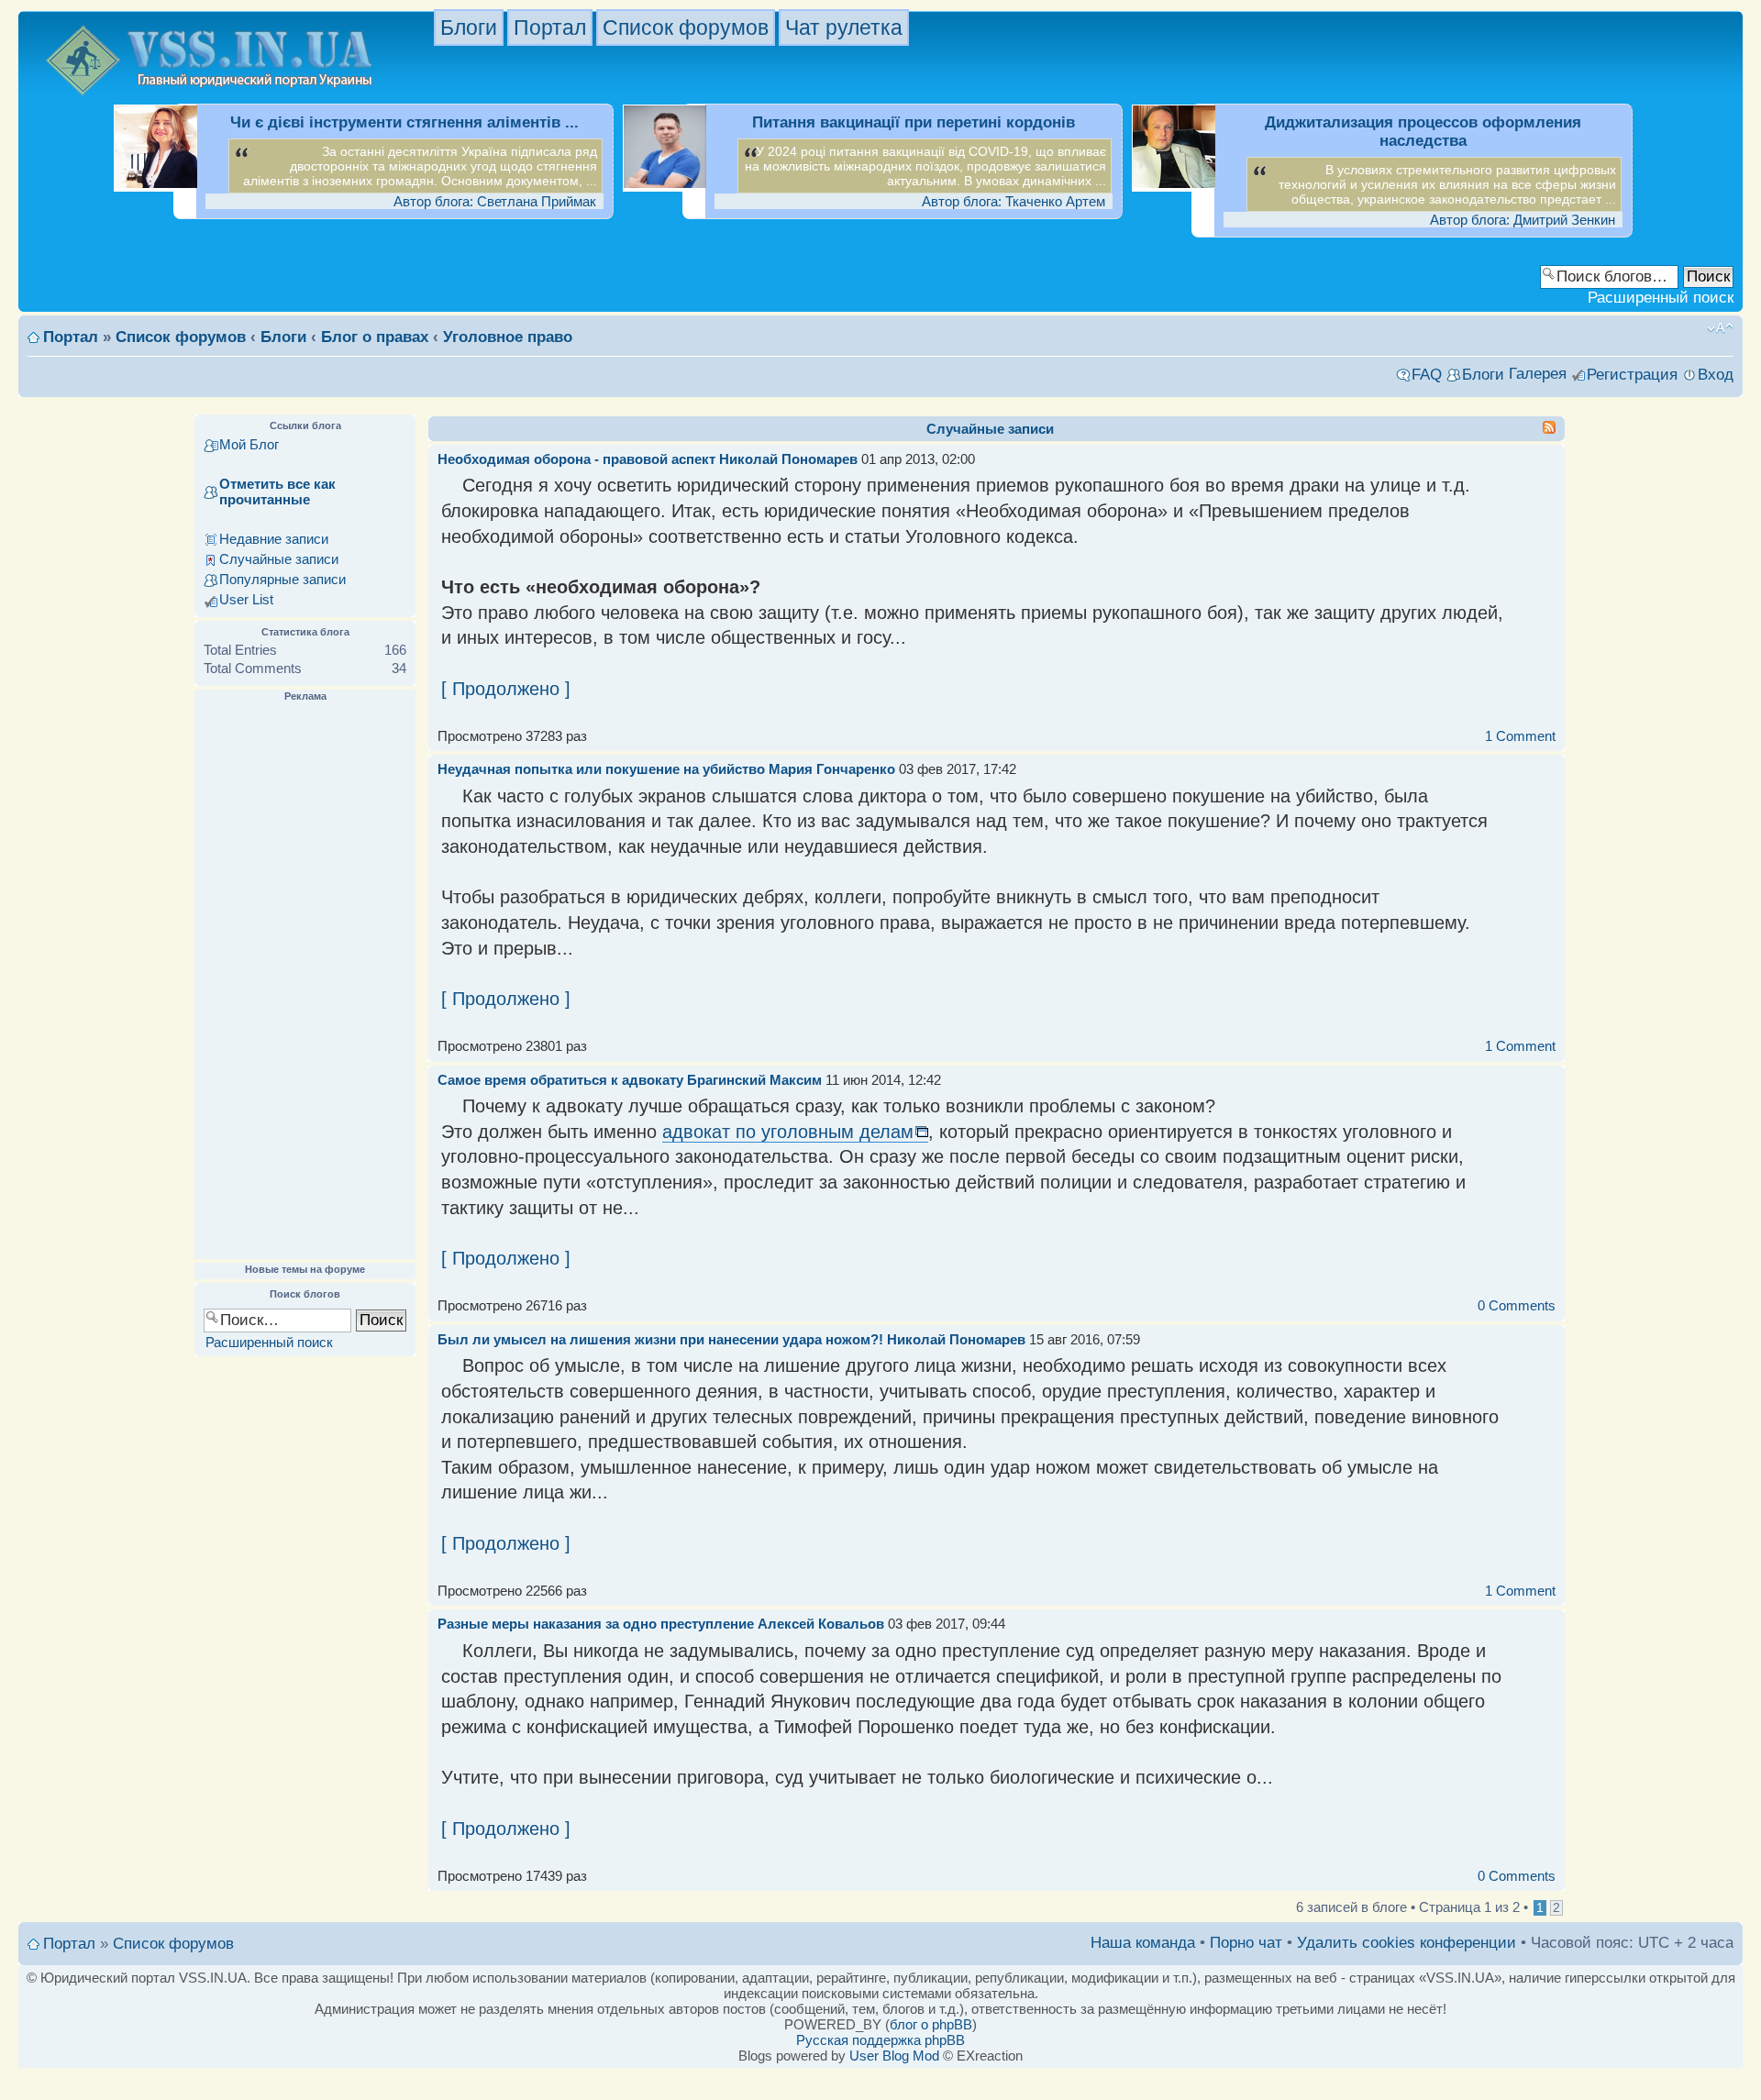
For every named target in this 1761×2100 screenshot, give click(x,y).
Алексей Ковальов (821, 1624)
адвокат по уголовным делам (788, 1132)
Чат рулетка (844, 28)
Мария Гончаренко (832, 769)
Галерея (1538, 374)
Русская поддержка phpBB (880, 2040)
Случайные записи (279, 559)
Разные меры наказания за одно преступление (596, 1624)
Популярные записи (282, 579)
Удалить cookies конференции (1407, 1943)
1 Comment (1520, 736)
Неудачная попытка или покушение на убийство (601, 769)
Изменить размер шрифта (1720, 328)
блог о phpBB (931, 2024)
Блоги (469, 28)
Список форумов (686, 28)
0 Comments (1517, 1305)
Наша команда (1143, 1943)
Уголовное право (508, 337)
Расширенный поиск (1661, 298)
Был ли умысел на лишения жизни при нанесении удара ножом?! (660, 1339)
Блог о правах (375, 337)
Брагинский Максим (754, 1080)
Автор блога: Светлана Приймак (495, 201)
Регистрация (1632, 375)
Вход (1716, 375)
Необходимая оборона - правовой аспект (576, 459)
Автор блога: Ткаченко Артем (1013, 201)
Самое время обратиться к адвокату (560, 1080)
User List (246, 599)
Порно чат (1246, 1943)
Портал (550, 28)
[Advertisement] (305, 981)
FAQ (1427, 375)
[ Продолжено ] (506, 689)
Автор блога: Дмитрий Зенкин (1523, 220)
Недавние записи (274, 539)
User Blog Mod (894, 2056)
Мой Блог (249, 444)
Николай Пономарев (788, 459)
